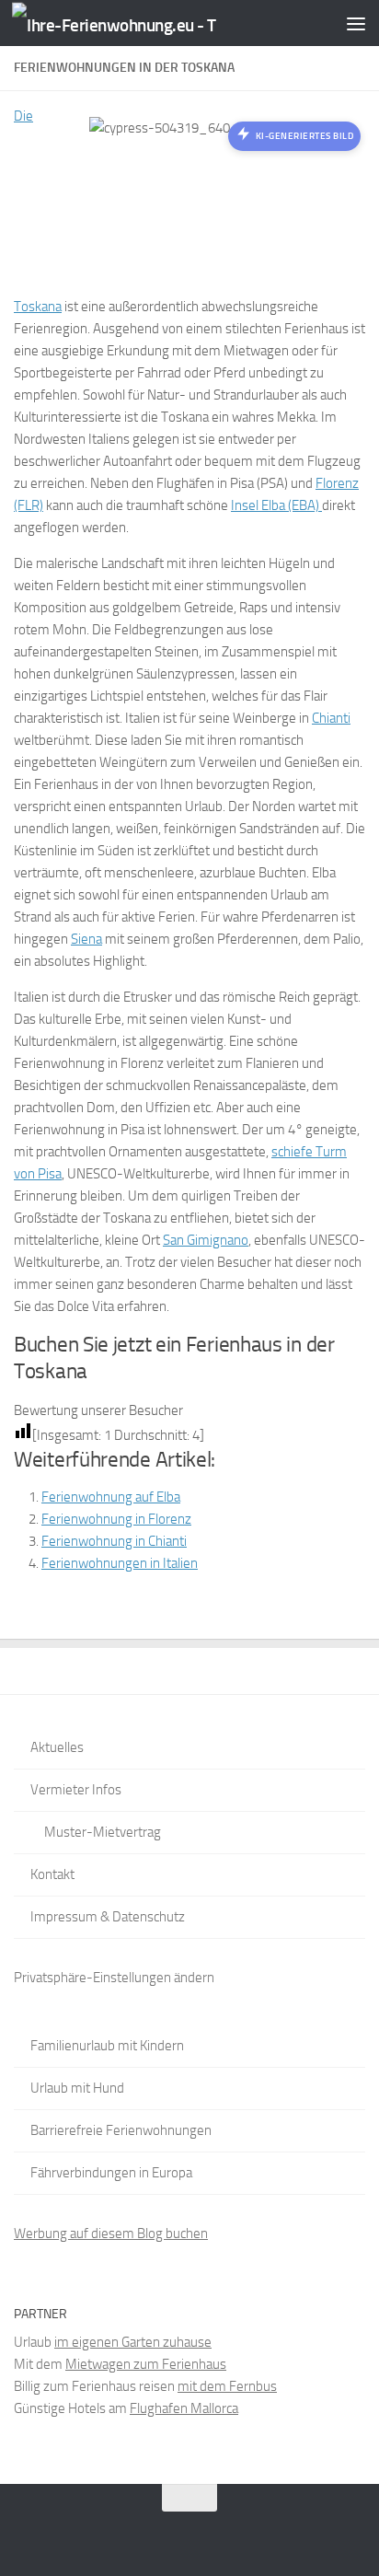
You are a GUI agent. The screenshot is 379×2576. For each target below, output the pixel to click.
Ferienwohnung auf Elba (111, 1497)
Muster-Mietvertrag (103, 1832)
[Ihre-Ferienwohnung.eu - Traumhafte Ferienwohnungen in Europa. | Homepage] (149, 23)
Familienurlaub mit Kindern (107, 2046)
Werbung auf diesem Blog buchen (111, 2234)
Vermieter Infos (76, 1790)
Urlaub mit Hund (77, 2088)
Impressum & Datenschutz (108, 1917)
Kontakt (52, 1874)
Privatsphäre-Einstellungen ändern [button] (114, 1978)
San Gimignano (206, 1240)
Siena (86, 939)
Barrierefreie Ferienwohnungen (121, 2130)
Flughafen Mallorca (184, 2408)
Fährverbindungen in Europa (111, 2173)
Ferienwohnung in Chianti (114, 1541)
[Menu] (356, 23)
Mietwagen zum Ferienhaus (146, 2364)
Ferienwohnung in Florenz (116, 1519)
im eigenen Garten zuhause (133, 2342)
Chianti (331, 718)
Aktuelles (57, 1747)
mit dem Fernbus (227, 2386)
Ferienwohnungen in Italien (120, 1563)
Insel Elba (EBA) (276, 505)
